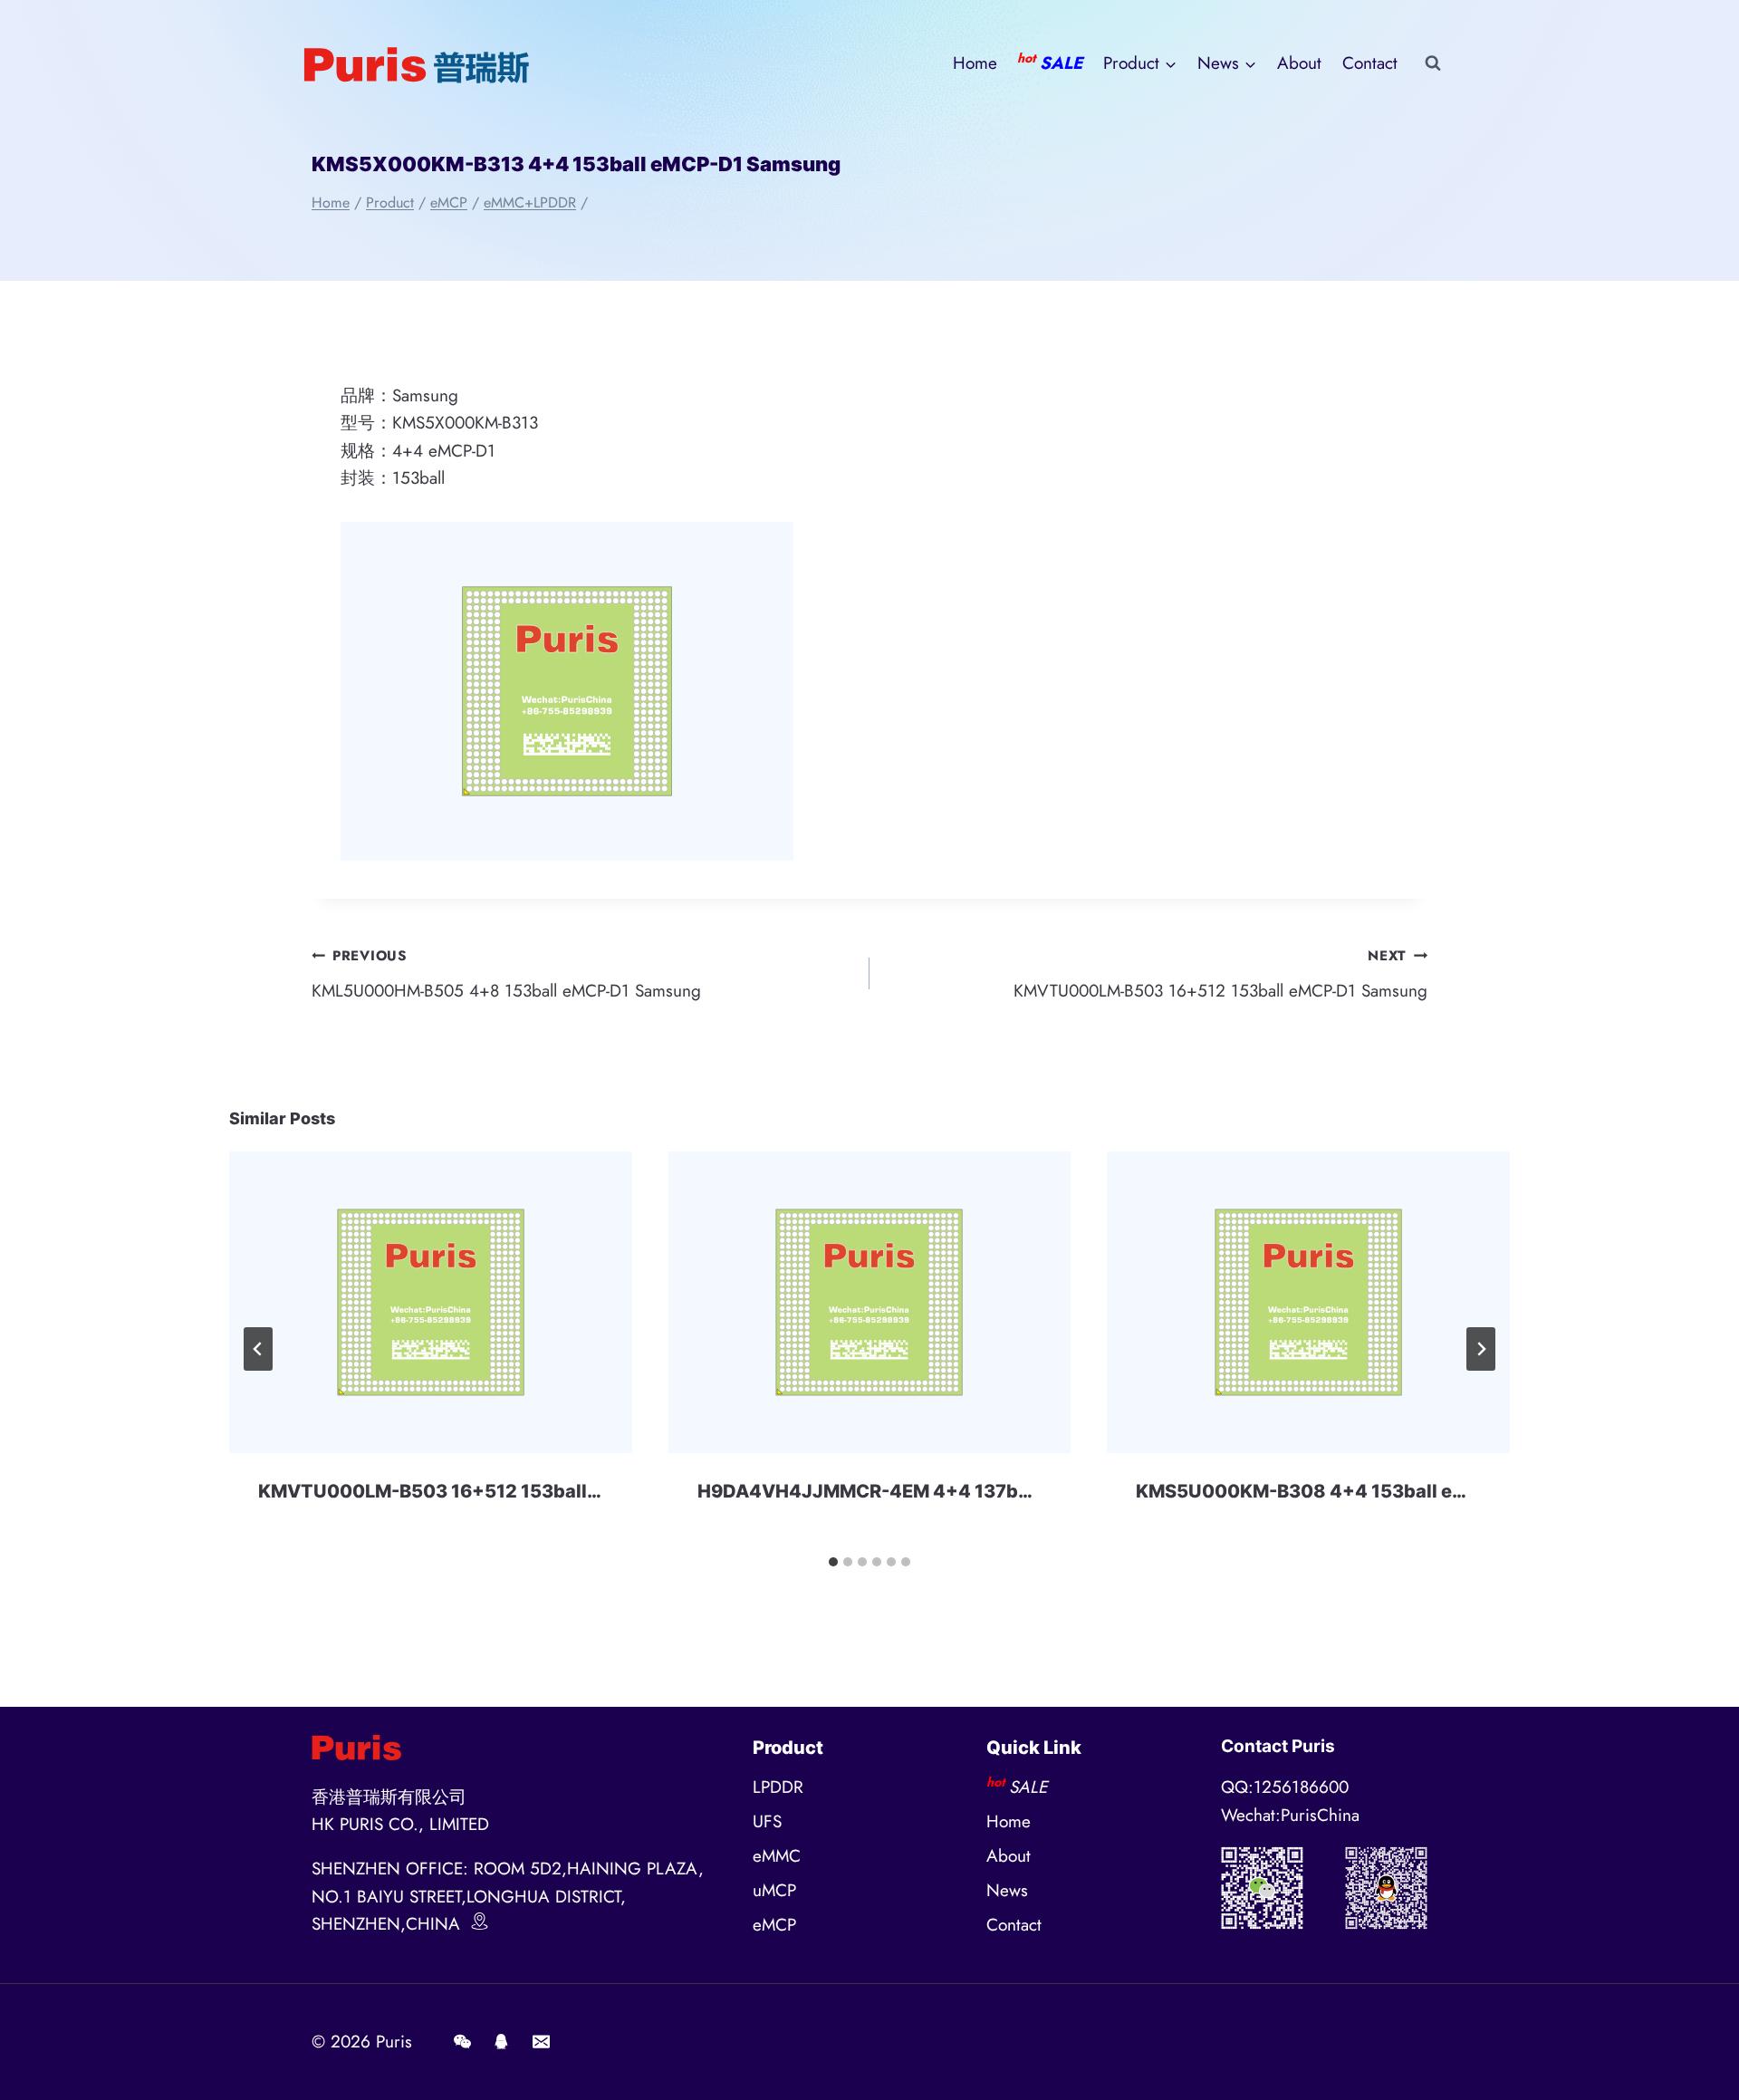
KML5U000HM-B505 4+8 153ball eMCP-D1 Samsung (506, 974)
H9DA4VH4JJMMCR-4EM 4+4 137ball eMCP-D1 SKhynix (951, 1491)
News (1007, 1890)
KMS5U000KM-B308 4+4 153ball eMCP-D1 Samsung (1375, 1491)
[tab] (833, 1562)
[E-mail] (541, 2042)
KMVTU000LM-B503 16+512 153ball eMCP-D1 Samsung (1220, 974)
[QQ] (502, 2042)
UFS (767, 1821)
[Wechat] (462, 2042)
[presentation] (431, 1302)
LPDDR (778, 1787)
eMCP (774, 1925)
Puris (394, 2042)
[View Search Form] (1433, 63)
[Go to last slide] (258, 1349)
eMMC (777, 1856)
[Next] (1481, 1349)
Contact (1370, 63)
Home (975, 63)
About (1299, 63)
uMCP (774, 1890)
